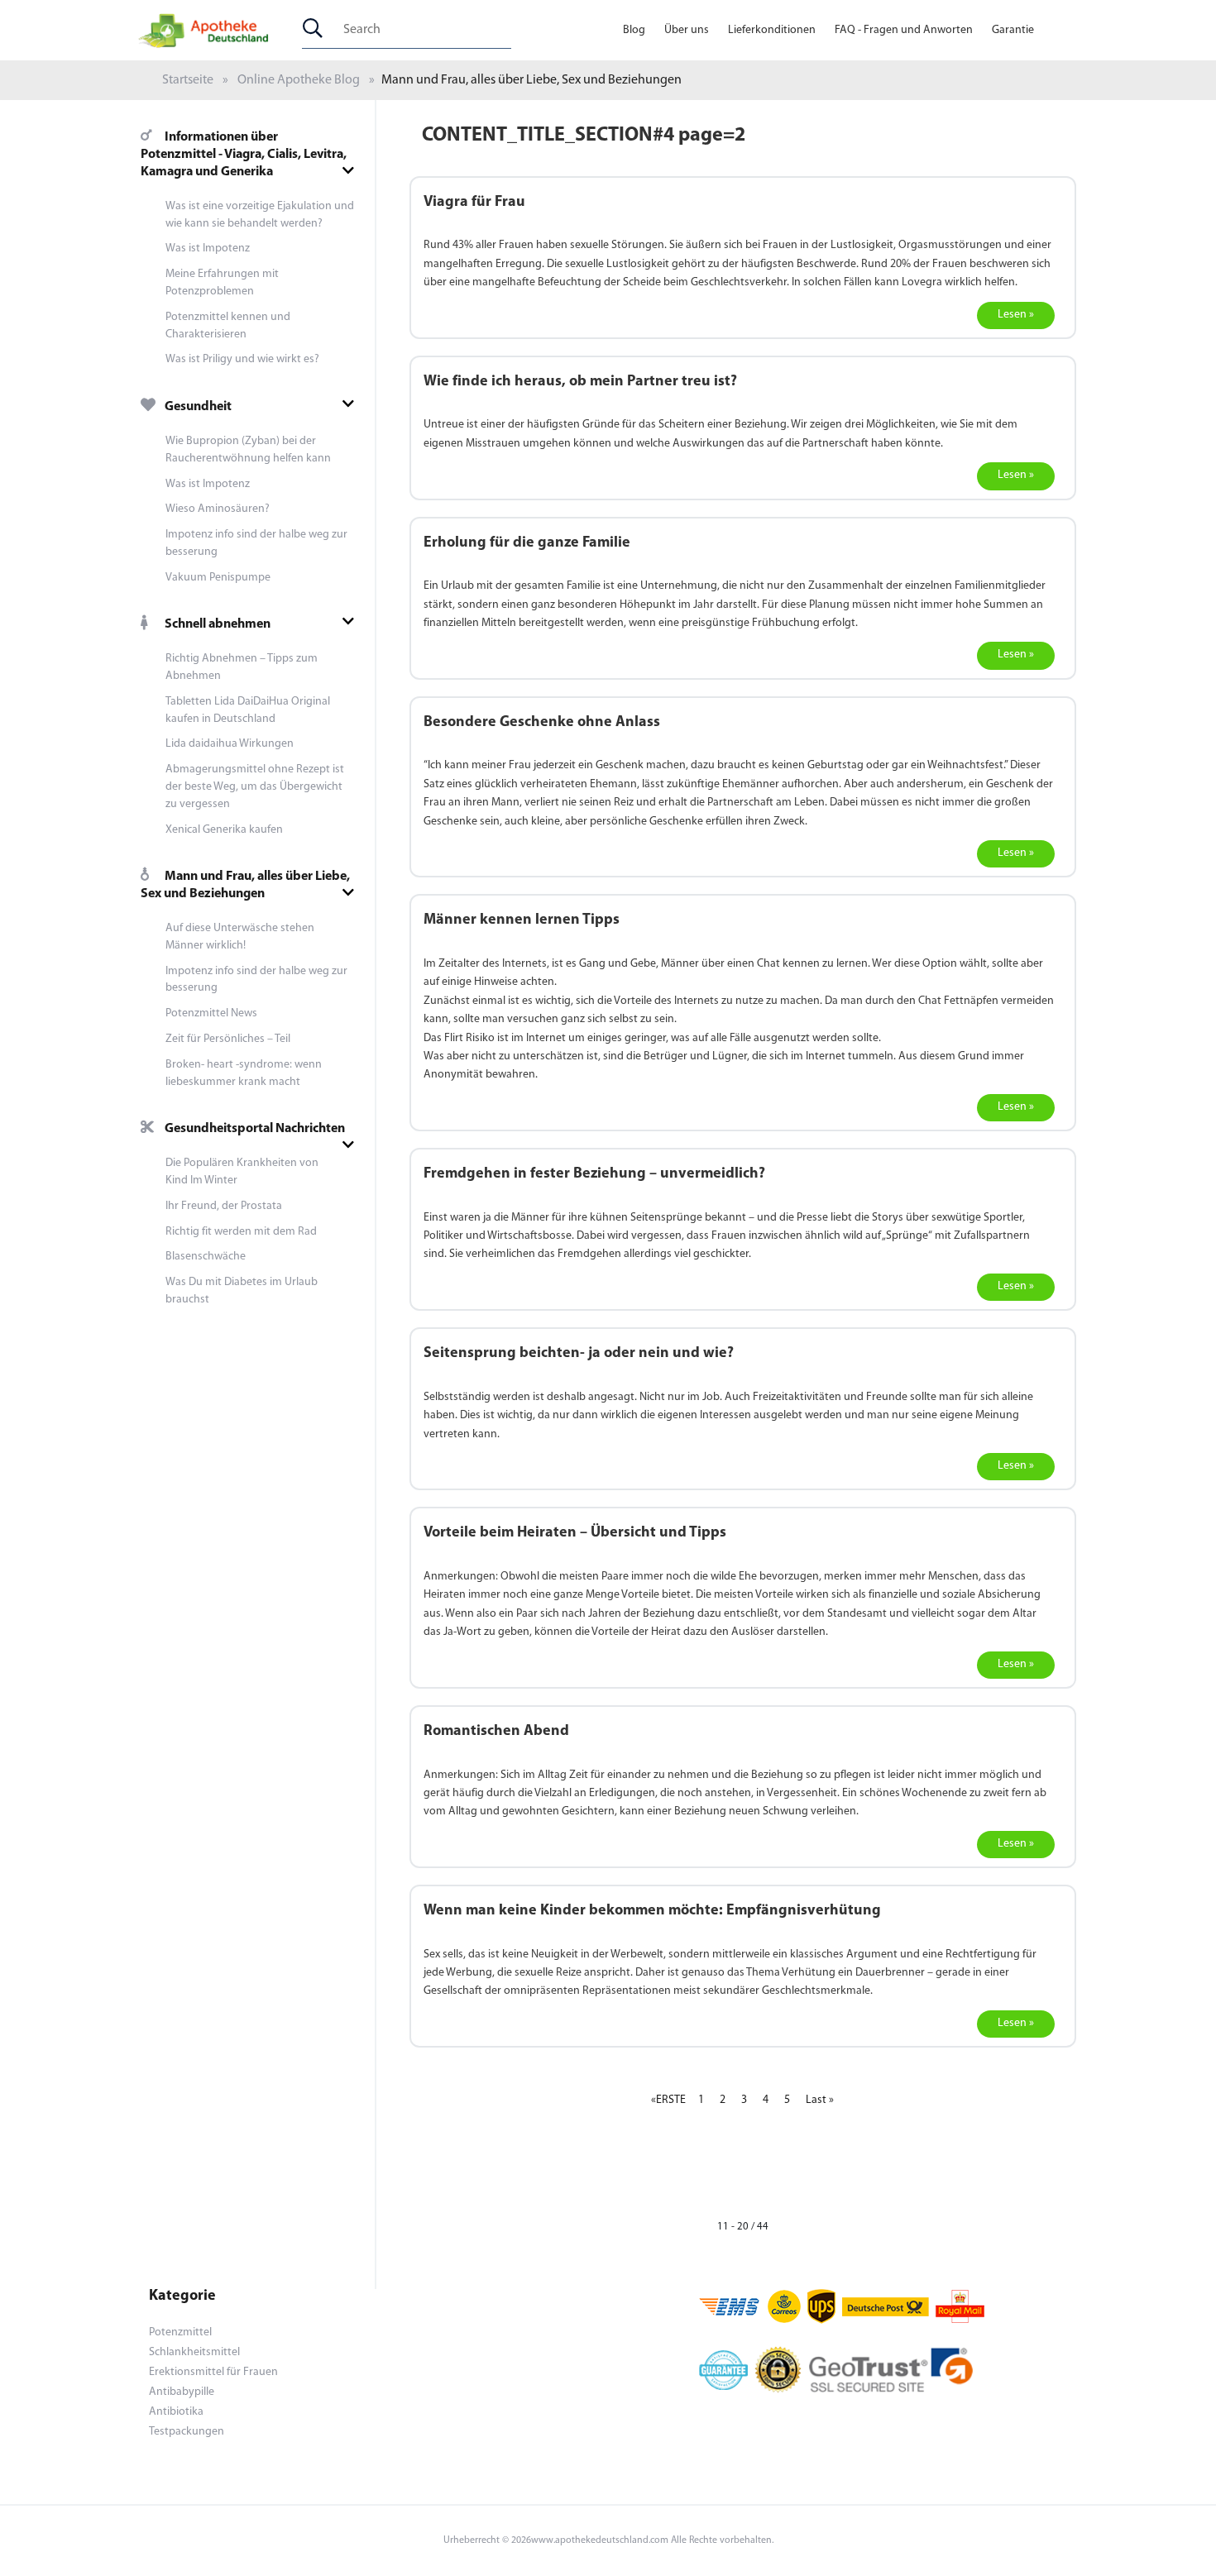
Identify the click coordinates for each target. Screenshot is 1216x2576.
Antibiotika (176, 2412)
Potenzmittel (180, 2332)
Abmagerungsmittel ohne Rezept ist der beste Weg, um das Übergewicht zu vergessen (255, 787)
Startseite (188, 80)
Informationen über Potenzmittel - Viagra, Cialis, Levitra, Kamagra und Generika (244, 155)
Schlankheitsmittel (194, 2352)
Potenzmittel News (211, 1013)
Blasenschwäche (206, 1257)
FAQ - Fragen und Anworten (904, 30)
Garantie (1013, 30)
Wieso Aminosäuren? (218, 509)
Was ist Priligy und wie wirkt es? (242, 359)
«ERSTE (668, 2100)
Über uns (687, 30)
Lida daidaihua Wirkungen (230, 744)
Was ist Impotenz (208, 249)
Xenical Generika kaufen (224, 830)
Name (443, 861)
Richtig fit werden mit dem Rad (241, 1232)
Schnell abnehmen (218, 624)
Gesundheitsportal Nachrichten (255, 1129)
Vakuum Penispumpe (218, 578)
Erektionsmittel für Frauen (213, 2372)
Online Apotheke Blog (299, 80)
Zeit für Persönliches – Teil (228, 1039)
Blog (634, 30)
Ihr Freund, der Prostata (224, 1206)
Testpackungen (187, 2432)
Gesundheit (198, 407)
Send (608, 937)
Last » (820, 2100)
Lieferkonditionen (772, 30)
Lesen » (1016, 315)
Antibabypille (182, 2392)
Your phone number (481, 791)
